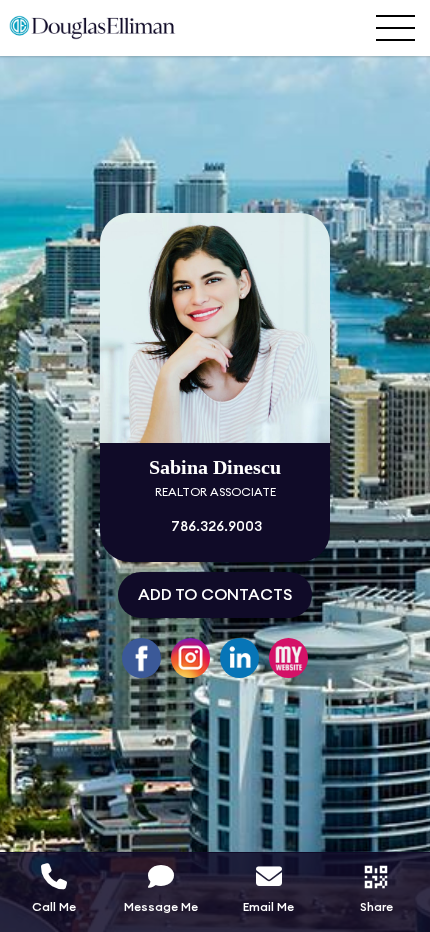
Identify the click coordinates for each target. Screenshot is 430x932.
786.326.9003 (215, 527)
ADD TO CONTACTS (215, 595)
